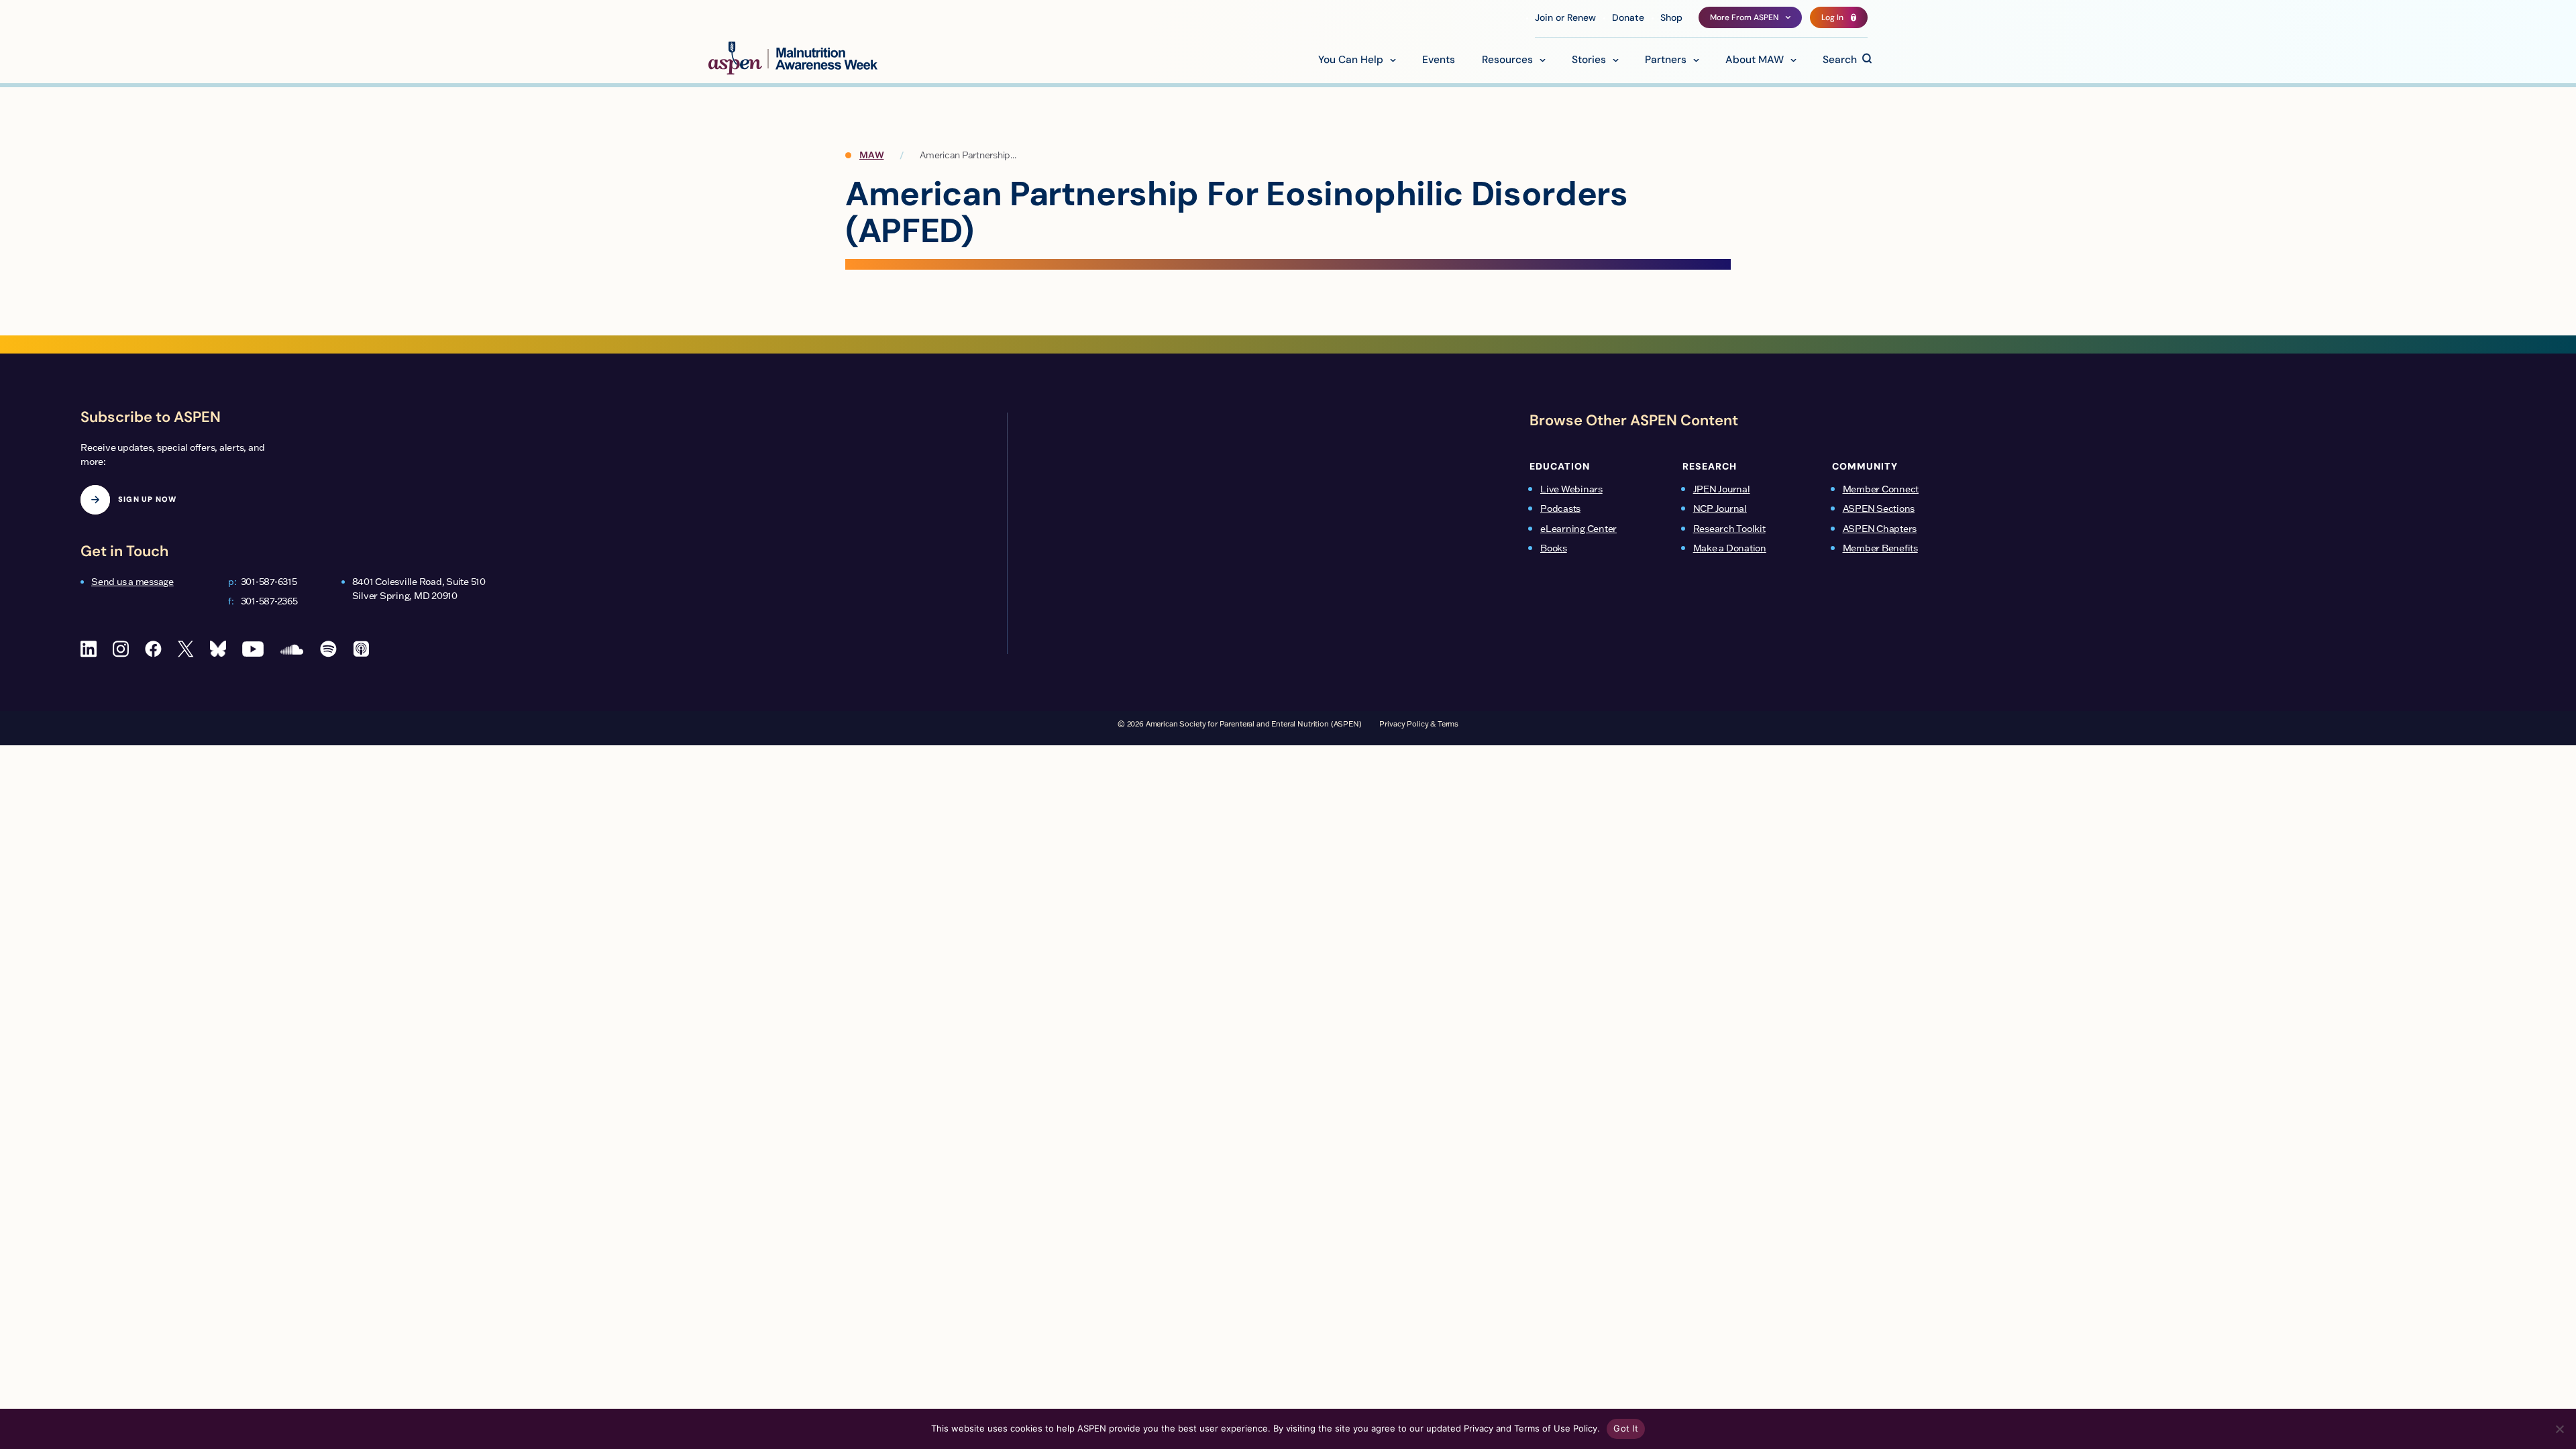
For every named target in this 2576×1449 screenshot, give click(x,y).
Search (1840, 60)
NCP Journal (1720, 508)
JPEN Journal (1722, 489)
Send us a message (132, 582)
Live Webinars (1571, 489)
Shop (1671, 18)
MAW (871, 155)
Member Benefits (1880, 548)
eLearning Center (1578, 529)
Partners (1666, 60)
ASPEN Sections (1879, 508)
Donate (1628, 18)
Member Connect (1881, 489)
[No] (2559, 1429)
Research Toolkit (1729, 529)
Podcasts (1560, 508)
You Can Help (1351, 60)
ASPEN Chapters (1880, 529)
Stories (1589, 60)
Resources (1507, 60)
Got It (1626, 1428)
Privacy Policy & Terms (1419, 724)
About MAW (1755, 60)
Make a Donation (1730, 548)
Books (1554, 548)
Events (1439, 60)
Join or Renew (1565, 18)
